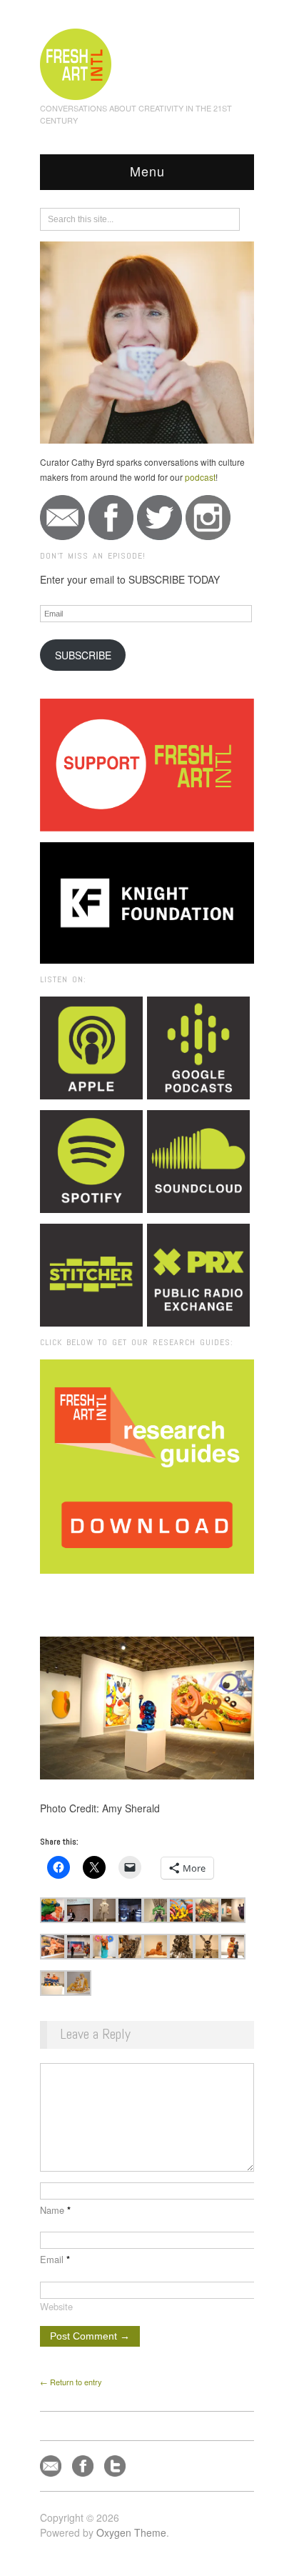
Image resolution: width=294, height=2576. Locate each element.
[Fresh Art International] (76, 62)
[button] (53, 1910)
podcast (200, 477)
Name (55, 2210)
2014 (129, 1593)
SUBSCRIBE (83, 655)
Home (95, 1593)
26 (189, 1593)
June (161, 1593)
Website (56, 2306)
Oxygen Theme (131, 2532)
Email (55, 2259)
